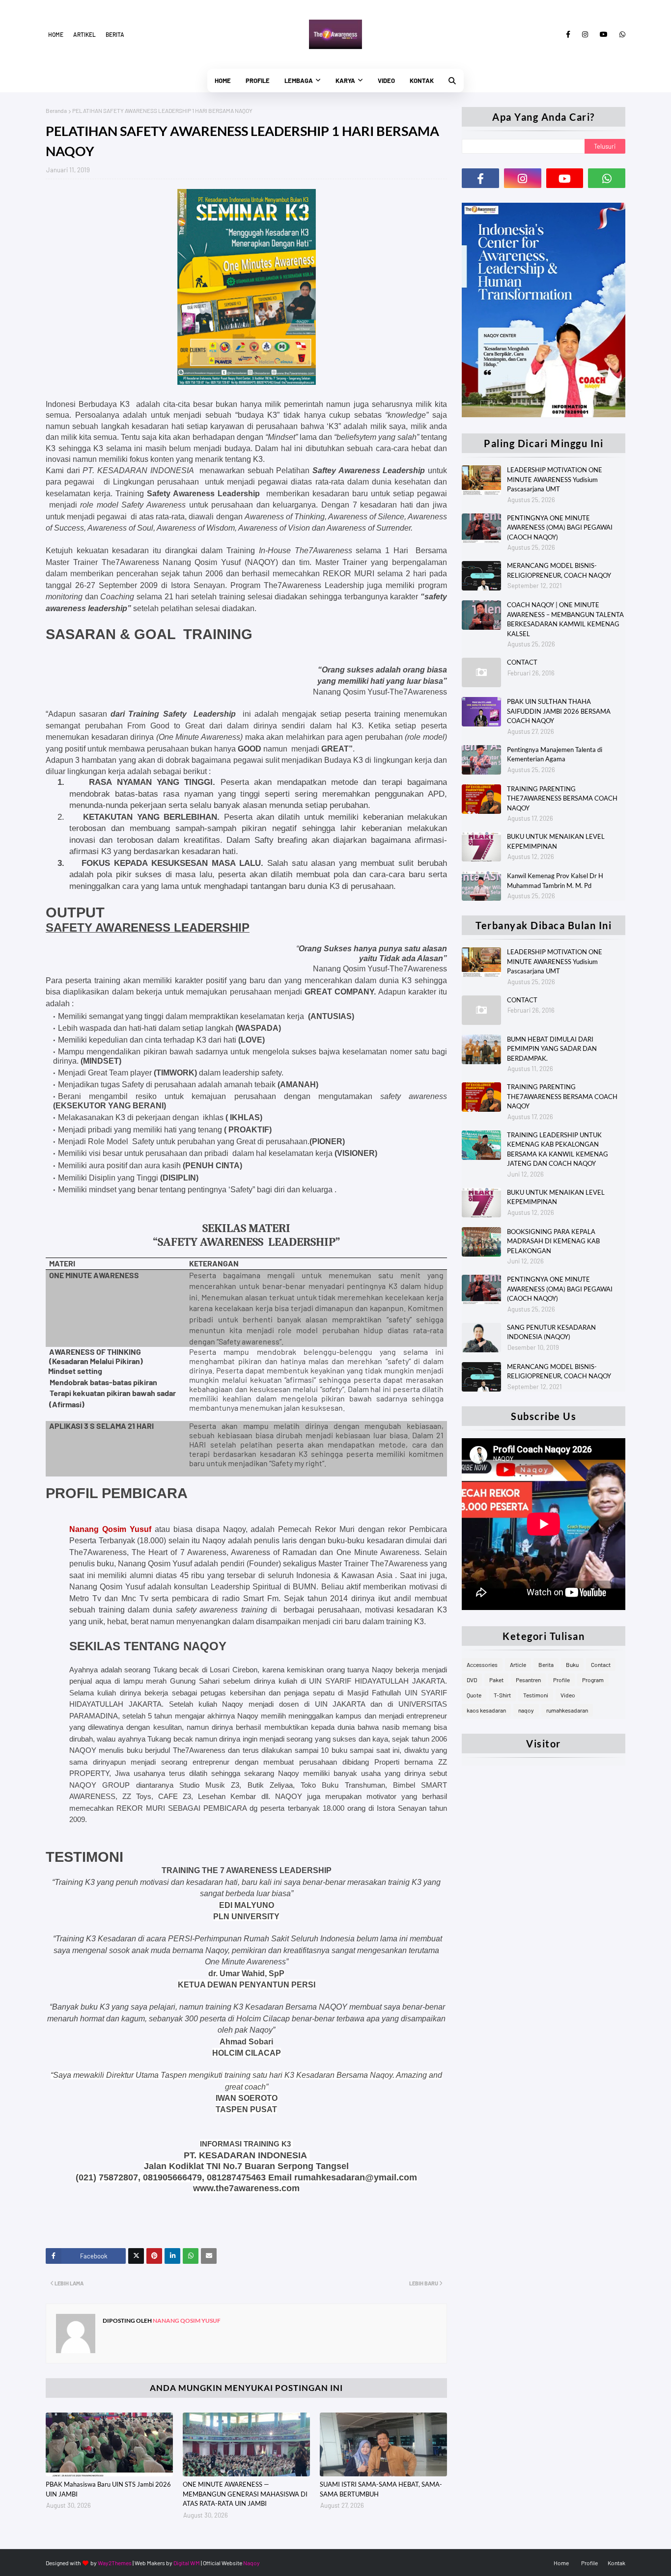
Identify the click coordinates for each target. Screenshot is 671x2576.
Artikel (84, 34)
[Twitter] (136, 2256)
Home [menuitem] (223, 80)
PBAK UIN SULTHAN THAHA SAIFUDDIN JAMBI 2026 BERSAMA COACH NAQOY (559, 711)
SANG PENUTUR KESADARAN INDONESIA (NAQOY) (551, 1332)
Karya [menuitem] (345, 80)
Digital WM (187, 2563)
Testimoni (536, 1695)
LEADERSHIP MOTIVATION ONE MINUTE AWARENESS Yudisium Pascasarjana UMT (555, 479)
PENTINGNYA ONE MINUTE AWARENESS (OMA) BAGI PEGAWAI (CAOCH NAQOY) (560, 527)
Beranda (56, 110)
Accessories (482, 1664)
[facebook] (568, 34)
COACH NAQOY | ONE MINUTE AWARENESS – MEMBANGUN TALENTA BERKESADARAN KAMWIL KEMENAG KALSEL (565, 619)
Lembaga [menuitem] (299, 80)
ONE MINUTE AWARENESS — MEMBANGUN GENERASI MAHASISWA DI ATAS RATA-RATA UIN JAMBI (245, 2494)
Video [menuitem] (386, 80)
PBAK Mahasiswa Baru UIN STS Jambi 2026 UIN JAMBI (108, 2489)
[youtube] (604, 34)
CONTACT (522, 662)
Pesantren (528, 1680)
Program (593, 1680)
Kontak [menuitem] (422, 80)
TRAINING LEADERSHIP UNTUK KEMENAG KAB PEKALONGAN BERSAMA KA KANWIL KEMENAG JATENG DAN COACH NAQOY (558, 1149)
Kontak (616, 2563)
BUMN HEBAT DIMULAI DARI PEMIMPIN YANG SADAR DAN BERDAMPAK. (552, 1049)
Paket (496, 1680)
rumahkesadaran (567, 1710)
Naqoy (252, 2563)
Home (56, 34)
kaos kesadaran (486, 1710)
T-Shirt (502, 1695)
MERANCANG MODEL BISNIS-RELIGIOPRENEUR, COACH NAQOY (559, 570)
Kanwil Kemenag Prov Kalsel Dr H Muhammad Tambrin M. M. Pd (555, 881)
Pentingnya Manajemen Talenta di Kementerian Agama (555, 754)
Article (518, 1664)
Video (568, 1695)
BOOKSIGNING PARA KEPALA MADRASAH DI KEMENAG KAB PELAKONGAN (553, 1241)
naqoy (526, 1710)
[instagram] (585, 34)
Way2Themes (115, 2563)
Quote (474, 1695)
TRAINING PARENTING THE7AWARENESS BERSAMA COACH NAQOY (562, 798)
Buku (572, 1664)
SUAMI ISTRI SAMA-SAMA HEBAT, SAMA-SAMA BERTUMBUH (381, 2489)
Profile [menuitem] (258, 80)
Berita (115, 34)
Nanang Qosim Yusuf (186, 2321)
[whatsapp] (621, 34)
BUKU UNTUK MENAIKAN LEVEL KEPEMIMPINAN (556, 841)
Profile (561, 1680)
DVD (472, 1680)
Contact (601, 1664)
